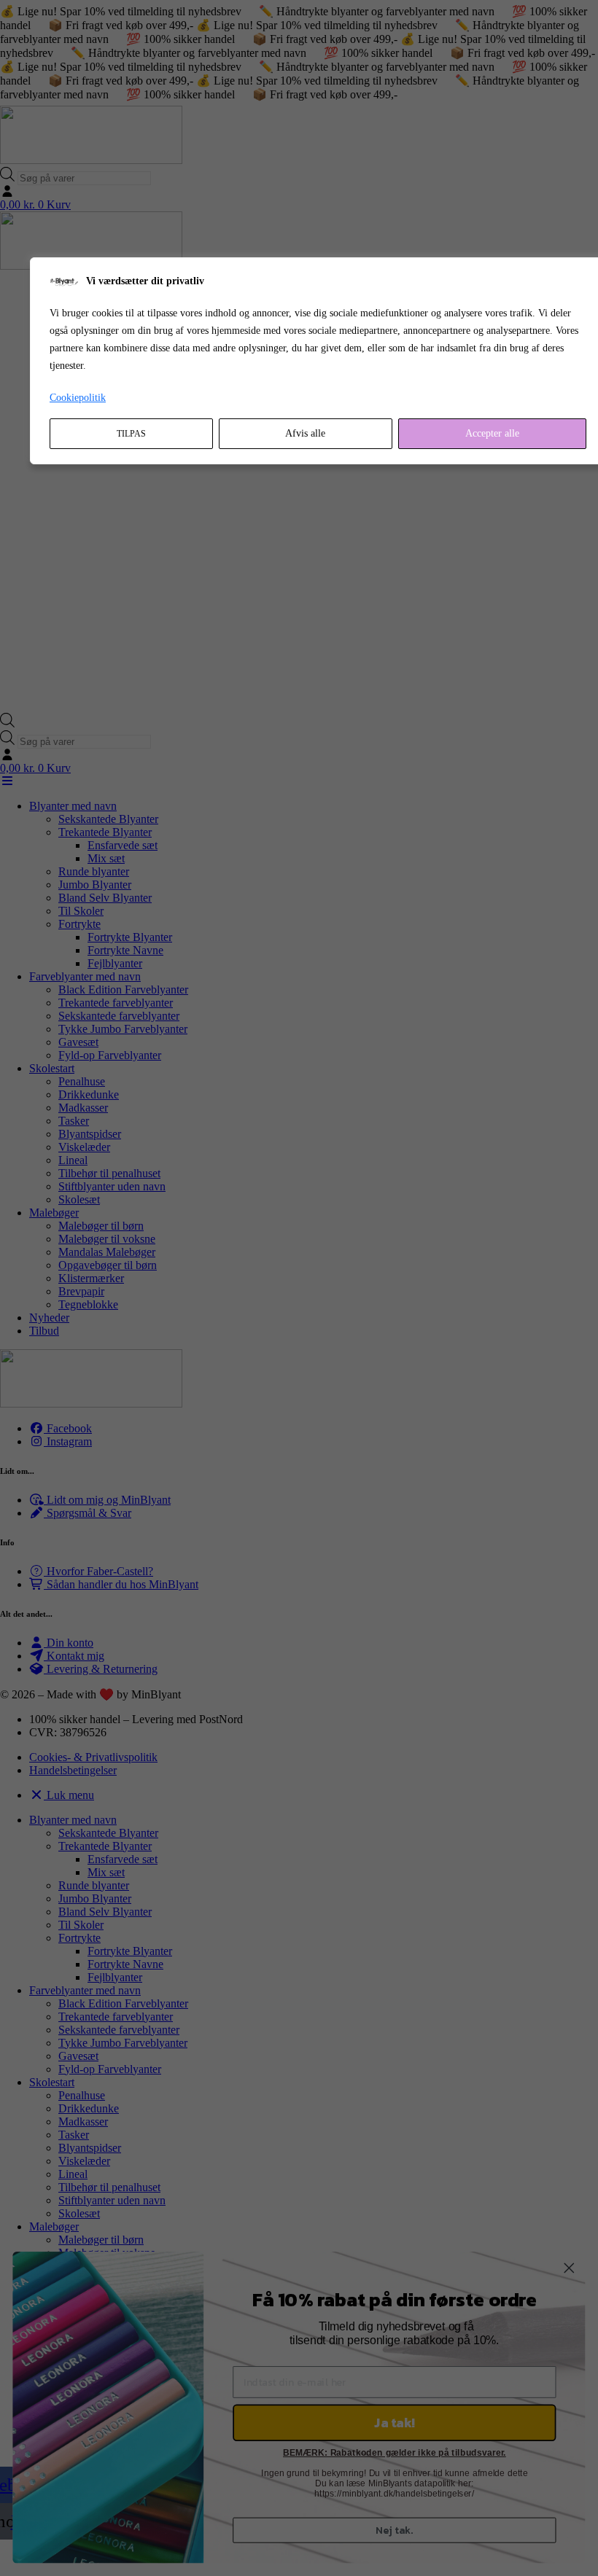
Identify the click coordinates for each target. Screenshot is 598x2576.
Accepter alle (492, 433)
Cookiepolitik (78, 398)
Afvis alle (305, 433)
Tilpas (131, 434)
